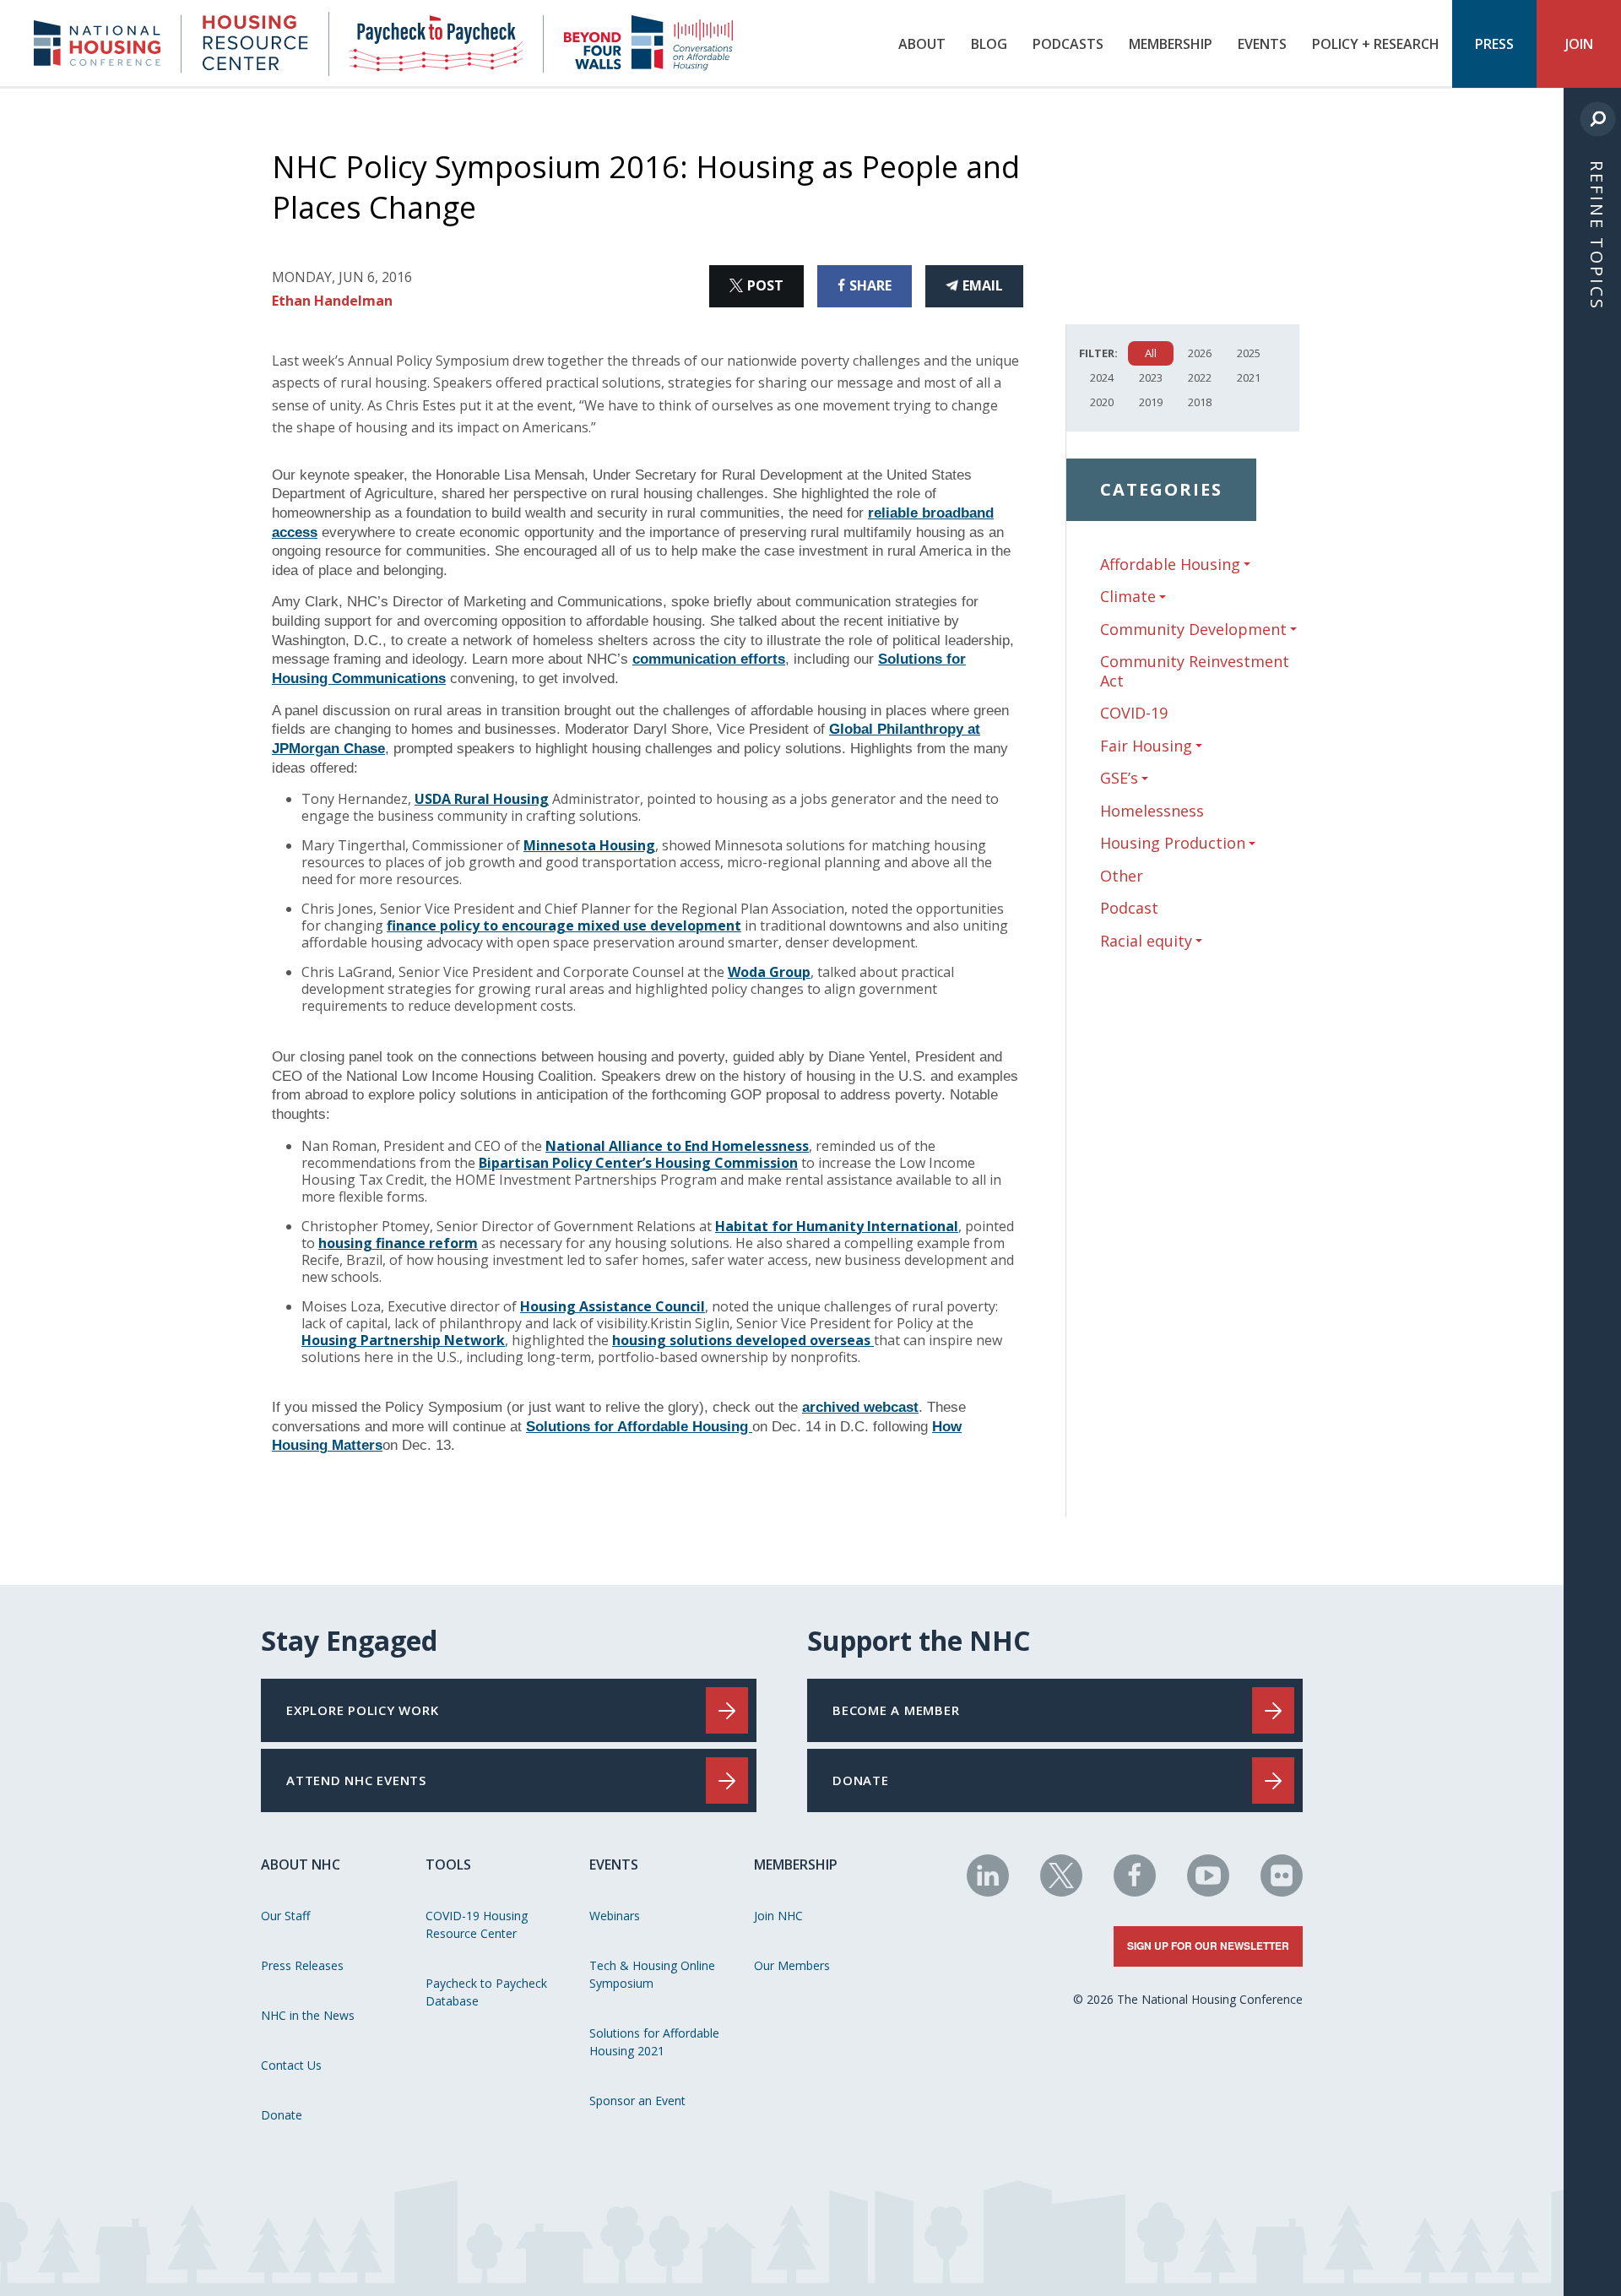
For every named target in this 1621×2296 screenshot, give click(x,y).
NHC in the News (308, 2015)
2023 (1151, 377)
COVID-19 (1134, 713)
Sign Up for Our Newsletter (1208, 1946)
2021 (1249, 377)
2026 (1200, 353)
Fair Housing (1146, 746)
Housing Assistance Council (613, 1306)
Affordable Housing (1170, 565)
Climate (1128, 597)
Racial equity (1146, 941)
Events (1262, 44)
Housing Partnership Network (403, 1340)
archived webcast (860, 1407)
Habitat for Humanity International (837, 1226)
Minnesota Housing (589, 845)
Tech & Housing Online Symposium (652, 1974)
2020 (1102, 402)
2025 (1249, 353)
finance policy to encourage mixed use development (564, 925)
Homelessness (1152, 811)
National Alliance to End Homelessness (677, 1146)
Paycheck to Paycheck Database (486, 1992)
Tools (448, 1864)
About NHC (301, 1864)
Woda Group (769, 972)
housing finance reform (398, 1243)
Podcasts (1068, 44)
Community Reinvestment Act (1195, 671)
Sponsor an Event (637, 2101)
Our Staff (285, 1916)
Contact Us (291, 2065)
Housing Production (1173, 843)
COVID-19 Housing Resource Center (477, 1924)
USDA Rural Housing (482, 799)
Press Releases (302, 1965)
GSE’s (1119, 778)
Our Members (792, 1965)
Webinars (615, 1916)
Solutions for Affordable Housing (639, 1427)
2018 (1200, 402)
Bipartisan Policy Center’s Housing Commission (638, 1163)
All (1151, 353)
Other (1122, 876)
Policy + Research (1376, 44)
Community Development (1193, 630)
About (922, 44)
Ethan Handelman (332, 301)
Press (1494, 44)
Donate (282, 2115)
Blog (989, 44)
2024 (1102, 377)
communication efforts (709, 659)
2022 (1200, 377)
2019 (1151, 402)
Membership (1171, 44)
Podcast (1129, 908)
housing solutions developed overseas (743, 1340)
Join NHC (778, 1916)
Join (1579, 44)
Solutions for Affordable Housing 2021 (654, 2042)
